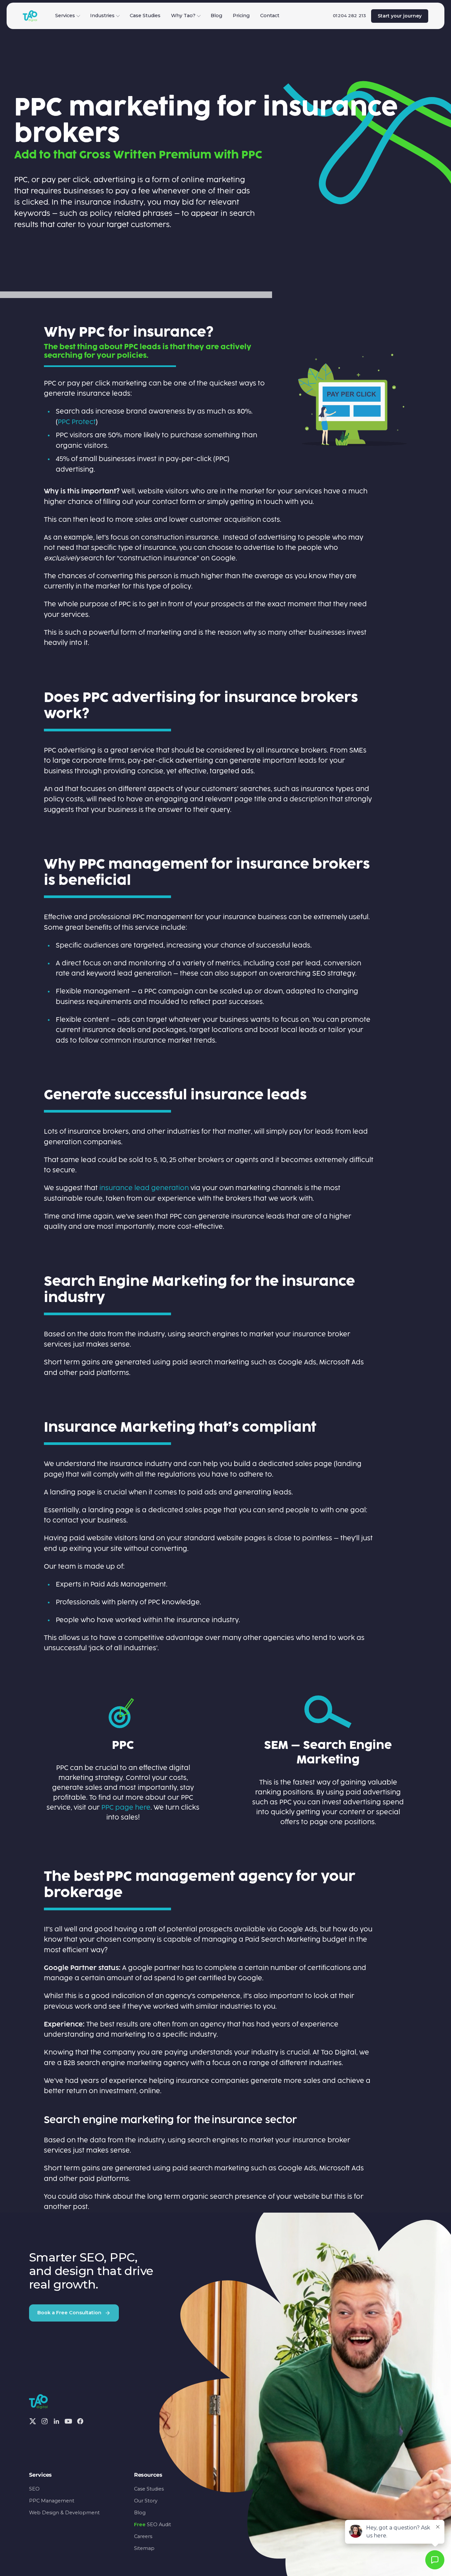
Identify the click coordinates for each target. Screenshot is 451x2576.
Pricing (241, 16)
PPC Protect (77, 422)
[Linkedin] (56, 2421)
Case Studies (145, 16)
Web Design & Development (64, 2513)
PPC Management (52, 2501)
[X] (33, 2421)
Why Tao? (183, 16)
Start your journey (400, 16)
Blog (216, 16)
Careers (143, 2536)
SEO (34, 2489)
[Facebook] (80, 2421)
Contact (270, 16)
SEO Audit (153, 2525)
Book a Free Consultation (69, 2313)
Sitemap (144, 2548)
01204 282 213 (349, 16)
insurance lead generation (144, 1188)
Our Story (146, 2501)
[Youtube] (68, 2421)
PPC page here (126, 1808)
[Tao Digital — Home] (30, 16)
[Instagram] (45, 2421)
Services (65, 16)
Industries (102, 16)
